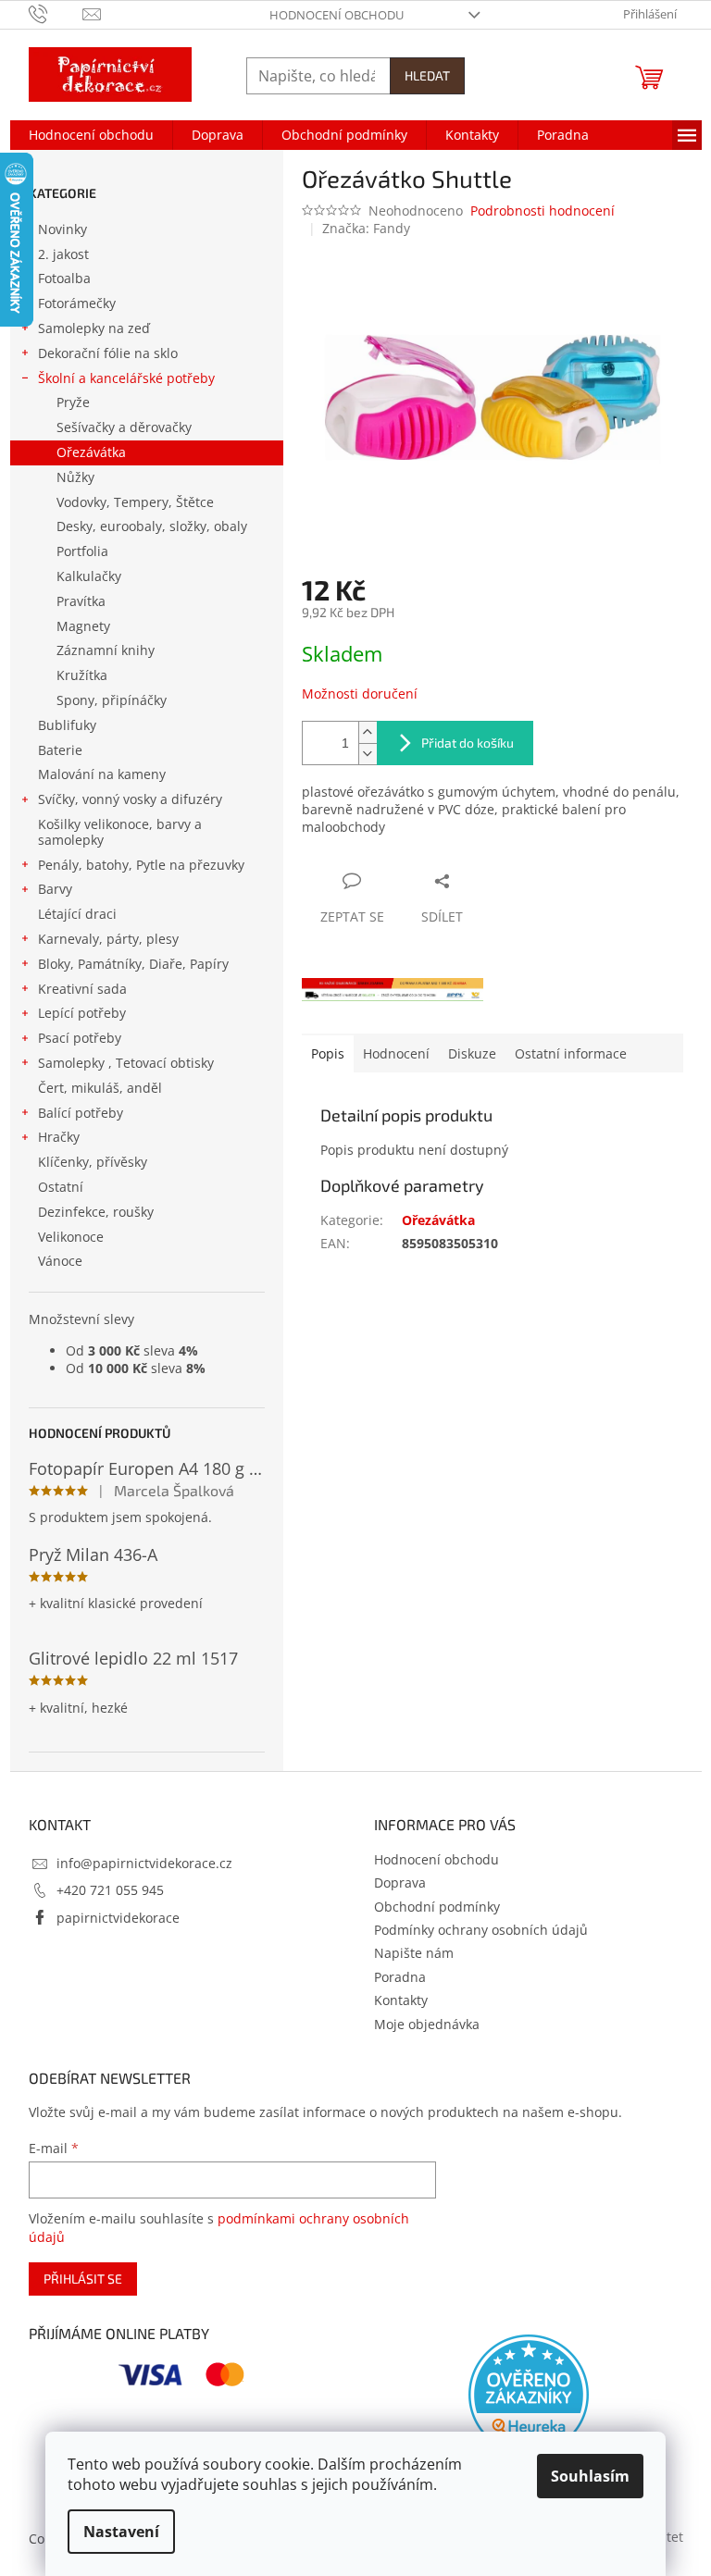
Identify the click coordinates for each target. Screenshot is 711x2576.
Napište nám (414, 1953)
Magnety (83, 626)
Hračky (59, 1137)
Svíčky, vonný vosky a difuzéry (130, 799)
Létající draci (77, 914)
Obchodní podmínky (437, 1907)
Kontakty (401, 2000)
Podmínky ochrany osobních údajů (481, 1930)
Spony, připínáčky (112, 700)
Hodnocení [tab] (396, 1053)
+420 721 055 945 (110, 1890)
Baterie (60, 750)
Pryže (73, 402)
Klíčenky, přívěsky (93, 1162)
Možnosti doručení (360, 694)
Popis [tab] (328, 1053)
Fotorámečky (77, 303)
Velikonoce (71, 1237)
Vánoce (60, 1261)
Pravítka (81, 601)
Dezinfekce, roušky (96, 1212)
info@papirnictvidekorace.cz (144, 1863)
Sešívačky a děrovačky (124, 427)
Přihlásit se (83, 2279)
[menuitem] (91, 135)
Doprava (400, 1882)
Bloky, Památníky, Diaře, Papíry (133, 964)
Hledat (427, 75)
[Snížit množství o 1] (368, 754)
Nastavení (121, 2532)
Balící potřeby (81, 1113)
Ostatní (61, 1187)
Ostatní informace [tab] (571, 1053)
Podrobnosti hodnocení (543, 211)
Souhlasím (590, 2476)
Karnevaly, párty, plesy (108, 939)
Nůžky (75, 477)
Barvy (55, 889)
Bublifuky (67, 725)
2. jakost (63, 254)
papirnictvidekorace (118, 1918)
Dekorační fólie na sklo (108, 353)
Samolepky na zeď (94, 328)
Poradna (400, 1977)
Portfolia (82, 551)
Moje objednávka (427, 2024)
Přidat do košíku (468, 743)
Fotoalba (64, 278)
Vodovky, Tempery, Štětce (135, 502)
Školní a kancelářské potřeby (126, 378)
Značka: (366, 228)
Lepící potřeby (82, 1013)
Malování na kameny (102, 774)
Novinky (62, 229)
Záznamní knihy (106, 650)
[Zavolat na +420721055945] (56, 13)
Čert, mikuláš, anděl (100, 1088)
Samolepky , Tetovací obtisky (126, 1063)
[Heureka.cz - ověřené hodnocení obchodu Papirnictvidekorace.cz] (529, 2395)
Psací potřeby (80, 1038)
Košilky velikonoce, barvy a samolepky (120, 832)
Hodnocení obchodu (337, 15)
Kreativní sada (82, 989)
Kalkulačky (89, 576)
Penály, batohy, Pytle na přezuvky (141, 865)
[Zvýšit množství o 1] (368, 732)
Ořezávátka (91, 452)
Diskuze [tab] (472, 1053)
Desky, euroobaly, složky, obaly (152, 526)
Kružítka (82, 675)
